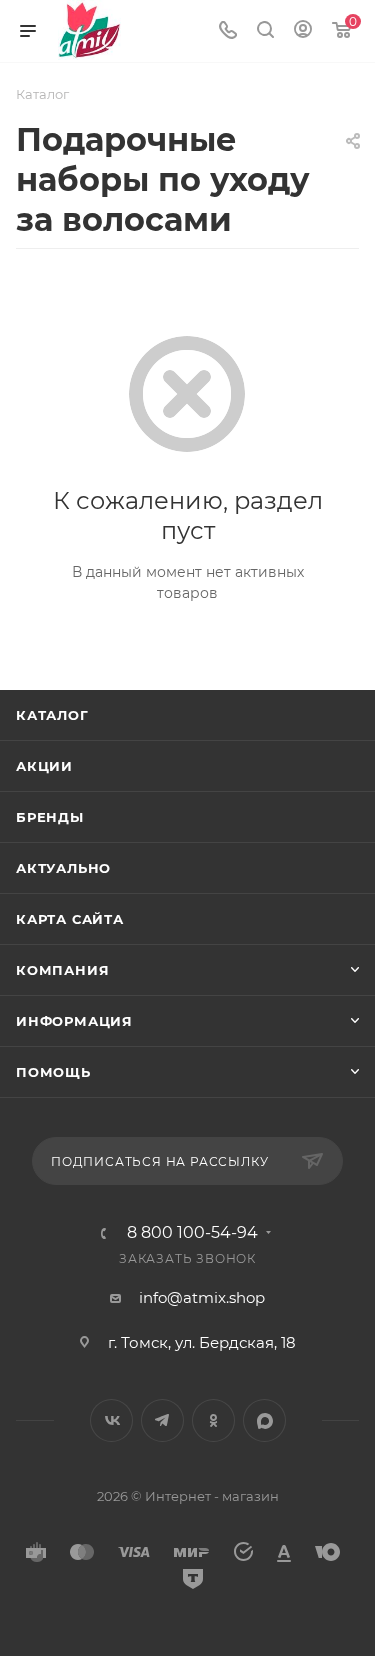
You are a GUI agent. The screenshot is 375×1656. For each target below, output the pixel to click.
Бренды (50, 817)
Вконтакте (111, 1420)
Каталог (52, 715)
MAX (264, 1420)
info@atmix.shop (202, 1297)
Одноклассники (213, 1420)
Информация (74, 1021)
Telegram (162, 1420)
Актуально (63, 868)
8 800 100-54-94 (192, 1233)
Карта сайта (70, 919)
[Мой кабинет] (303, 31)
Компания (62, 970)
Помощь (53, 1072)
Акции (44, 766)
